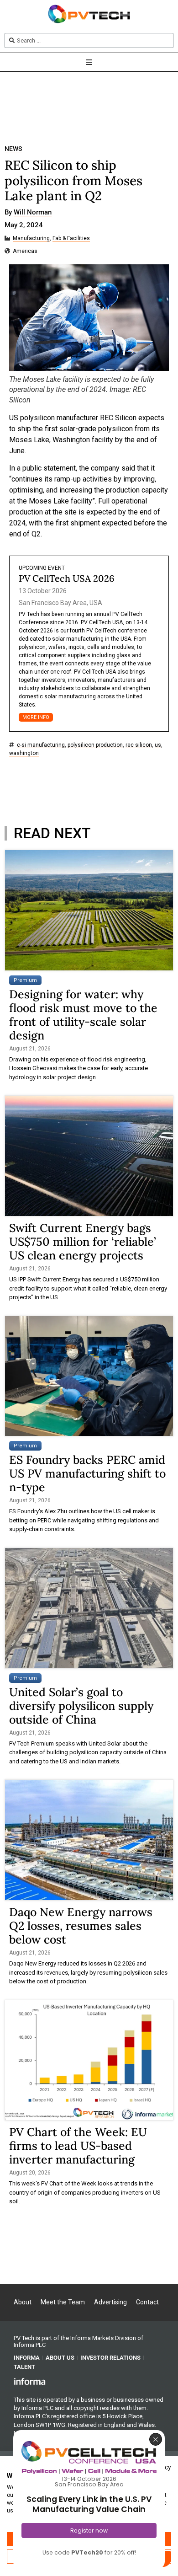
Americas (25, 251)
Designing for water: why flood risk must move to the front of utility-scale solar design (83, 1015)
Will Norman (33, 213)
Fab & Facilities (71, 238)
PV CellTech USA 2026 (67, 578)
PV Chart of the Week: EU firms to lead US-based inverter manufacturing (78, 2146)
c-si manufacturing (41, 745)
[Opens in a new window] (30, 2381)
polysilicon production (95, 745)
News (13, 149)
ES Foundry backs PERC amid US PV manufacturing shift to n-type (87, 1473)
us (158, 745)
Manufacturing (31, 238)
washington (24, 753)
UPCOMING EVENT (42, 568)
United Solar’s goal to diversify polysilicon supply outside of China (81, 1706)
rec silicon (139, 745)
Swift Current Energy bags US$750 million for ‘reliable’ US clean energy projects (83, 1242)
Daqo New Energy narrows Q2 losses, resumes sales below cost (81, 1926)
